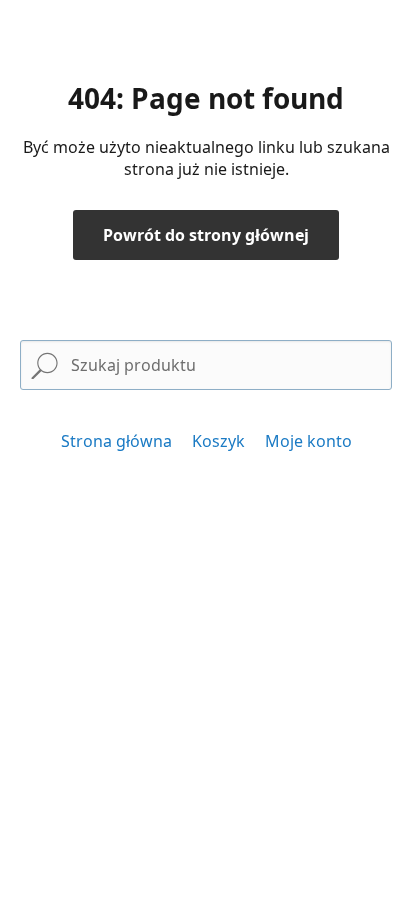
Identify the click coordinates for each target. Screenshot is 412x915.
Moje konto (308, 441)
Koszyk (218, 441)
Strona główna (116, 441)
